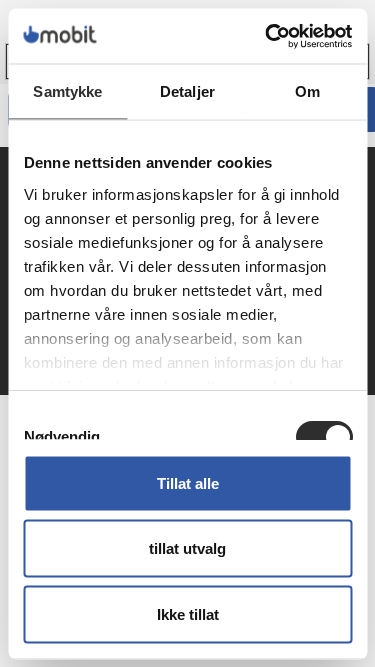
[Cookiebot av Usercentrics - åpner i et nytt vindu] (267, 36)
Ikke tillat (188, 613)
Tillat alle (188, 482)
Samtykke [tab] (67, 91)
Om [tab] (307, 91)
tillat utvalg (187, 548)
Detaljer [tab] (187, 91)
